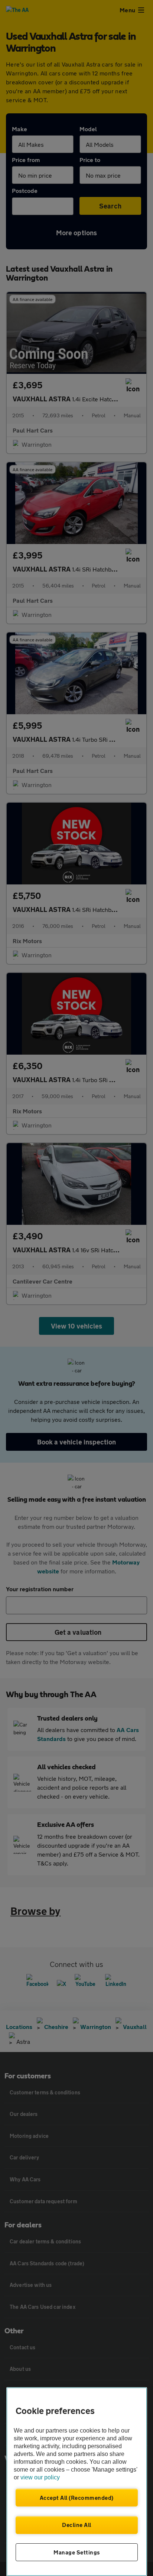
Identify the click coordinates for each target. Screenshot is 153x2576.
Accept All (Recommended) (77, 2498)
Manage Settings (77, 2552)
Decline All (77, 2525)
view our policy (40, 2477)
